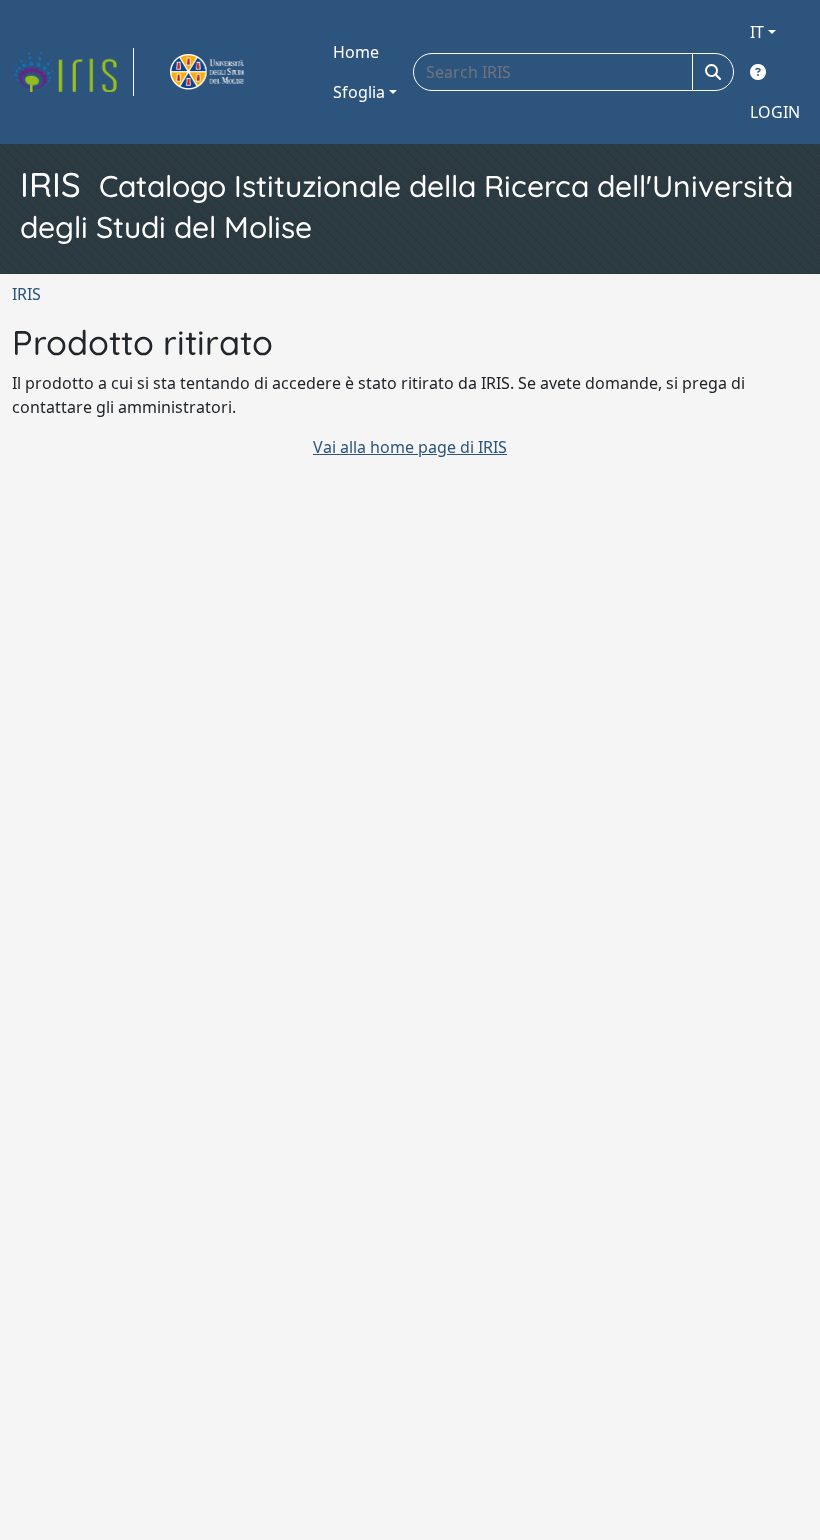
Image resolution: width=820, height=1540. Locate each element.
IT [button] (757, 32)
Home (356, 52)
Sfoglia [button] (359, 92)
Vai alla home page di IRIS (410, 447)
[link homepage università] (230, 72)
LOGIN (775, 112)
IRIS (26, 294)
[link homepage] (73, 72)
